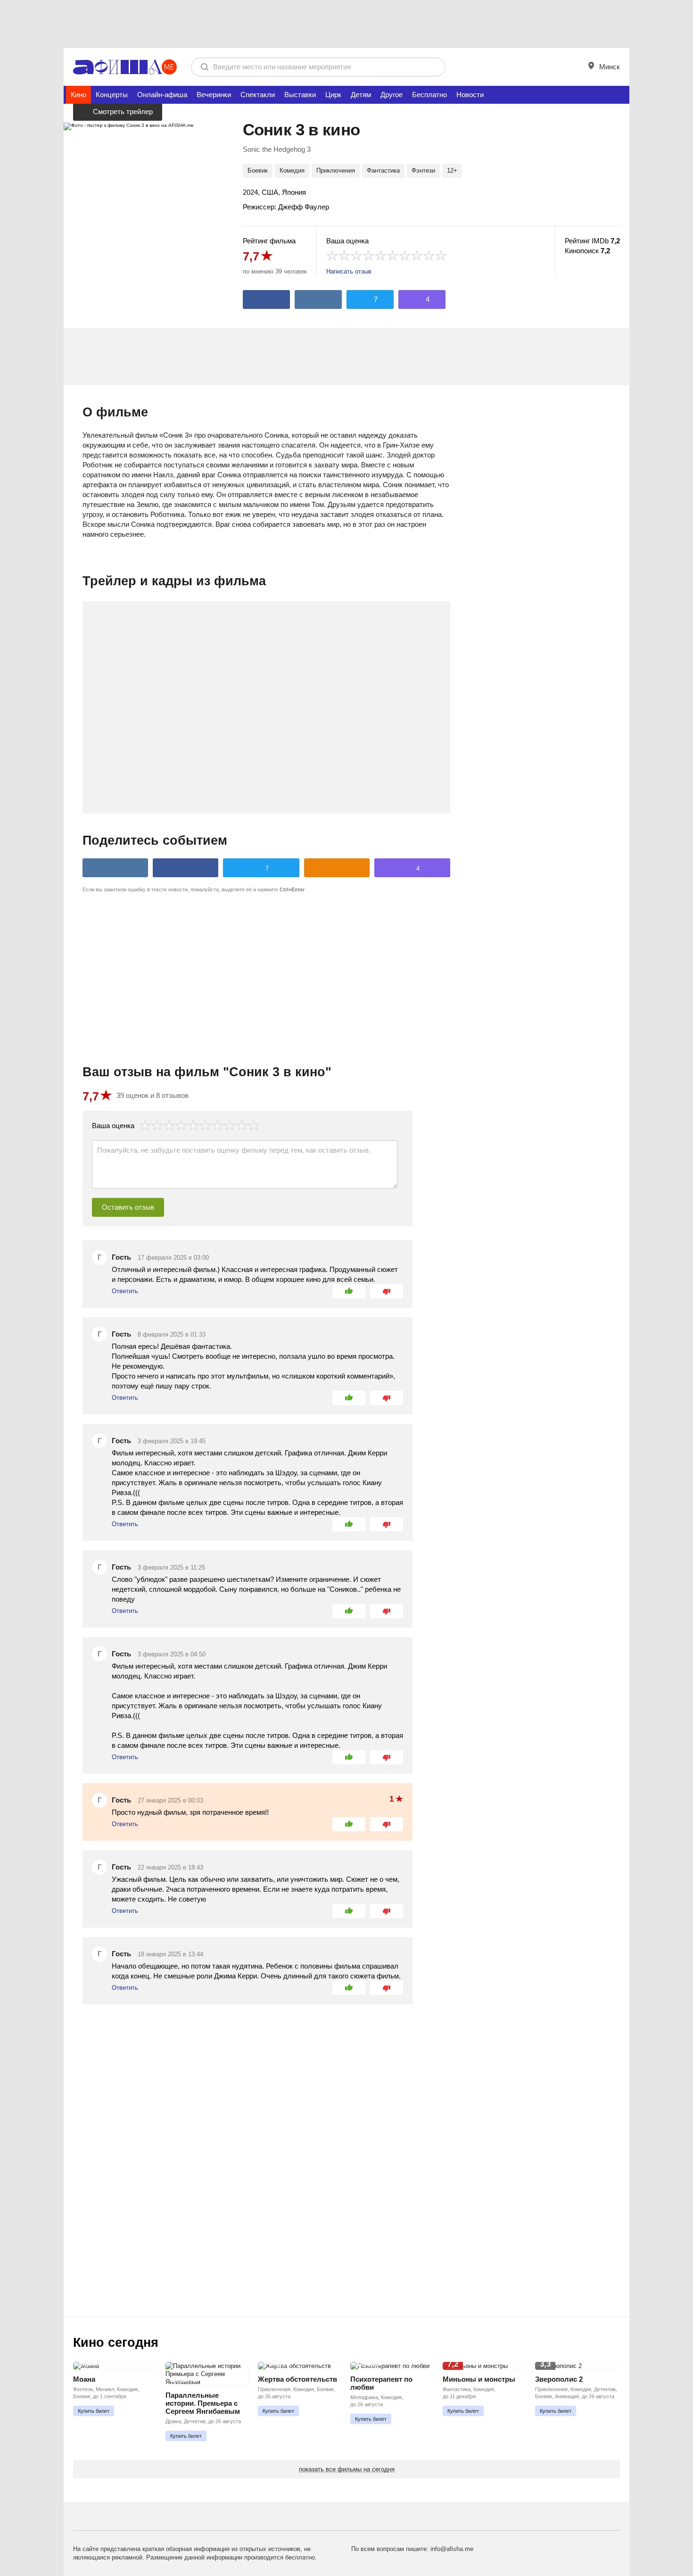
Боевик (258, 170)
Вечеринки (214, 95)
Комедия (292, 170)
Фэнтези (423, 170)
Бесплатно (429, 95)
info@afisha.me (452, 2549)
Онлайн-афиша (162, 95)
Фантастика (383, 170)
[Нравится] (349, 1291)
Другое (392, 95)
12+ (452, 170)
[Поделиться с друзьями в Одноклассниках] (337, 868)
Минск (609, 67)
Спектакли (258, 95)
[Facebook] (266, 299)
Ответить (125, 1291)
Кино (78, 95)
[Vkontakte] (318, 299)
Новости (470, 95)
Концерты (112, 95)
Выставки (300, 95)
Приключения (336, 170)
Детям (361, 95)
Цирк (333, 95)
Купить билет (94, 2411)
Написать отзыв (349, 271)
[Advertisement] (346, 24)
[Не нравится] (387, 1291)
